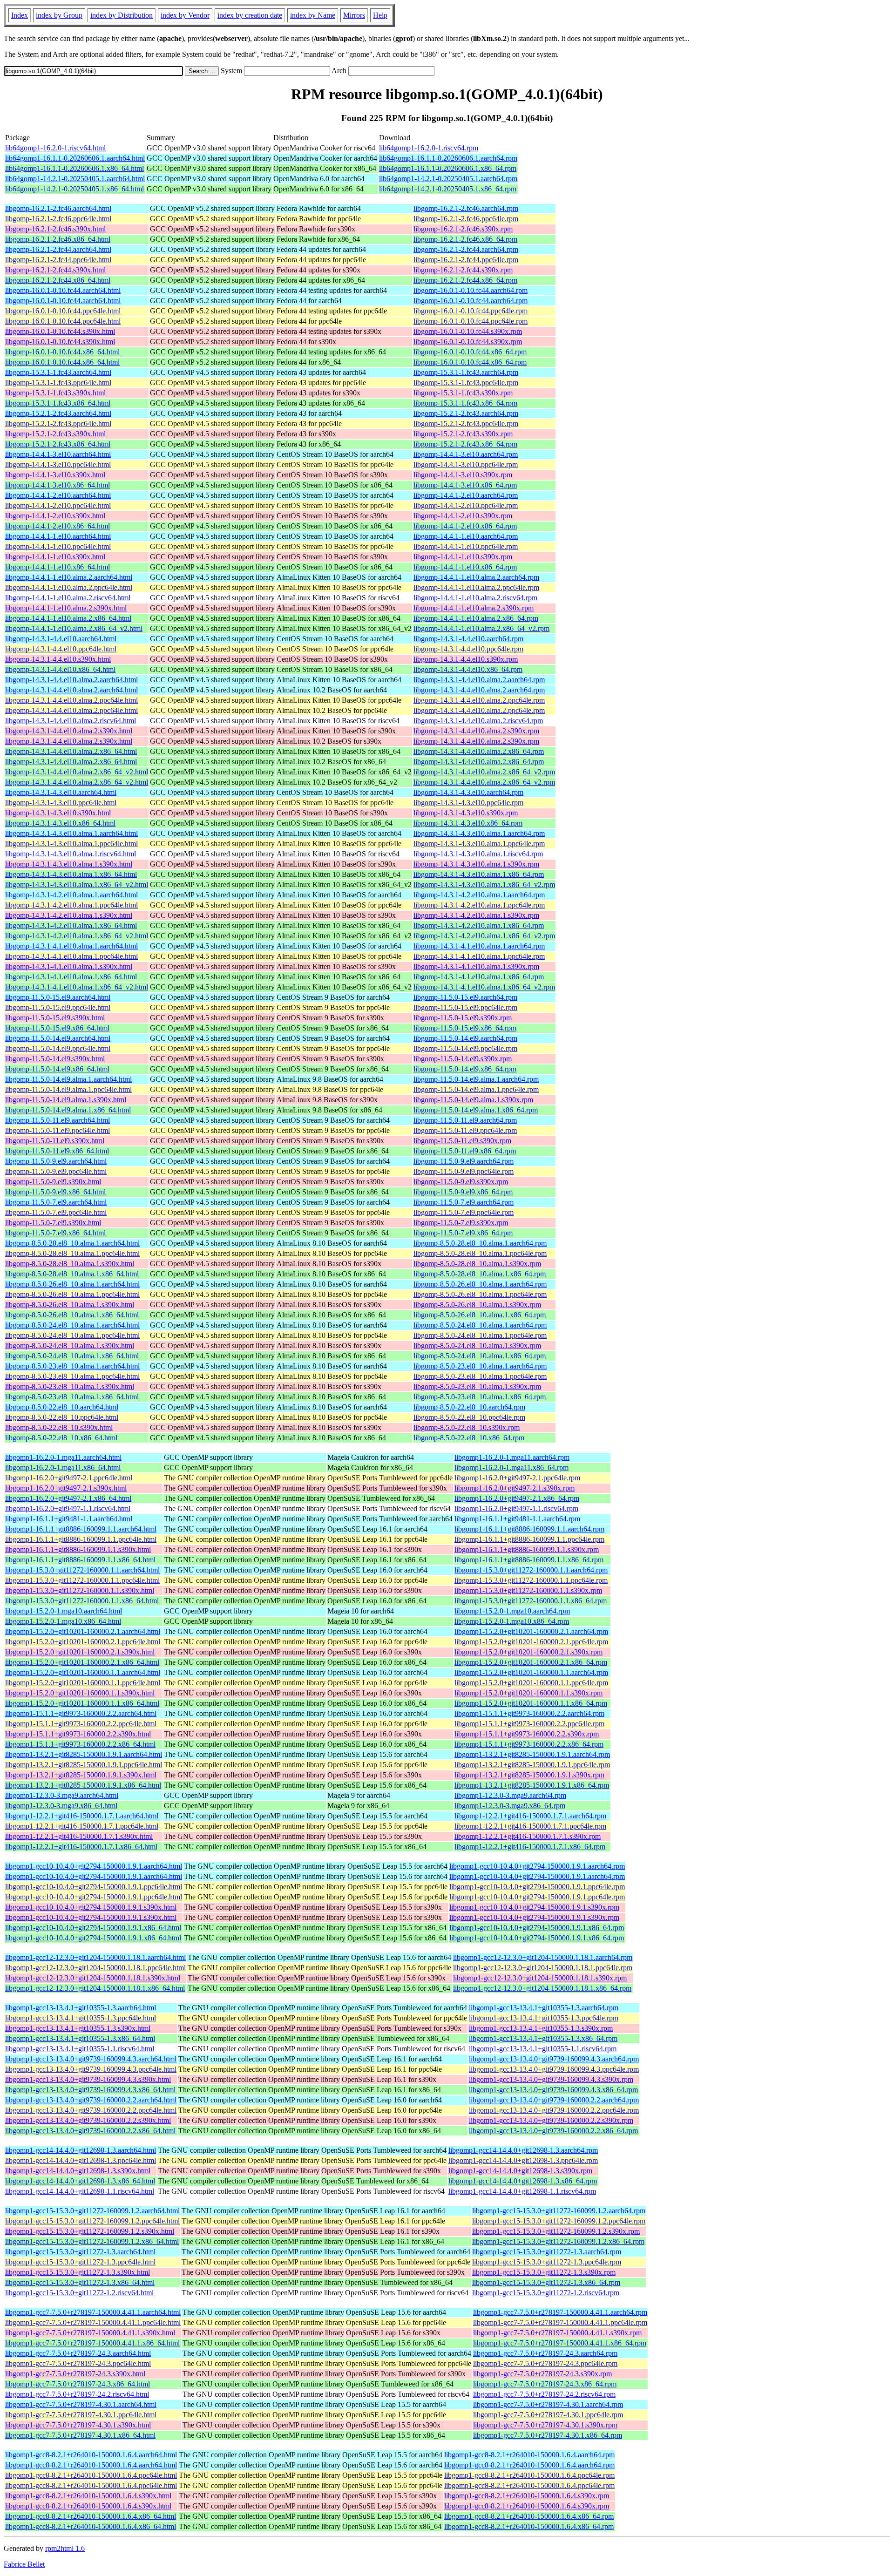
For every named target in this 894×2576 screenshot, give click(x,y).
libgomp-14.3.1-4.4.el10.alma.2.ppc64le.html (71, 700)
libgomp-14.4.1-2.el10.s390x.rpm (463, 516)
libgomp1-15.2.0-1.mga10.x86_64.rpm (512, 1621)
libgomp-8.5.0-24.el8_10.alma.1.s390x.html (70, 1346)
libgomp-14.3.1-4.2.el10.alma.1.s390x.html (69, 915)
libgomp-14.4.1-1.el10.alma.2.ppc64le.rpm (476, 587)
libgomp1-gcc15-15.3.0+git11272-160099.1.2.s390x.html (90, 2231)
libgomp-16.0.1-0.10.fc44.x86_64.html (62, 352)
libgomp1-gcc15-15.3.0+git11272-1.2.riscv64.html (79, 2293)
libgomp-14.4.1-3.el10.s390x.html (55, 475)
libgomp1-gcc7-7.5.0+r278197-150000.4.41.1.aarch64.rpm (560, 2312)
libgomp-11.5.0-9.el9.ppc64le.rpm (464, 1171)
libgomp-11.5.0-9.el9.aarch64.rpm (464, 1161)
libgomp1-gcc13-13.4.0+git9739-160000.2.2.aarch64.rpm (554, 2100)
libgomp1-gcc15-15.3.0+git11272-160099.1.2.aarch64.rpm (559, 2211)
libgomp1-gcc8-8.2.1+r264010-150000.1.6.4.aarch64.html (91, 2455)
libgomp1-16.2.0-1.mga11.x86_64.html (63, 1468)
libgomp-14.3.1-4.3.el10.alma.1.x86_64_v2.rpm (484, 885)
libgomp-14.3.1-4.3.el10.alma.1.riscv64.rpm (478, 854)
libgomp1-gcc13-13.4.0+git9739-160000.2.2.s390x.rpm (551, 2120)
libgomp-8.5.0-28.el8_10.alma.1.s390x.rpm (477, 1264)
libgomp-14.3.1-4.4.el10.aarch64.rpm (468, 639)
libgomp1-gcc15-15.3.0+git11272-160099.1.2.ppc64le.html (92, 2221)
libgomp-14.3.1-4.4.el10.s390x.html (58, 659)
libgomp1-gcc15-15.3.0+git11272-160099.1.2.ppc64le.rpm (559, 2221)
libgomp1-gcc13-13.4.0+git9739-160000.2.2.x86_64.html (90, 2131)
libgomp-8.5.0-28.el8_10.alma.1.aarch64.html (72, 1243)
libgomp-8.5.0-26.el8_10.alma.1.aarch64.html (72, 1284)
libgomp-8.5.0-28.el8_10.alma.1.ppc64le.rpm (480, 1253)
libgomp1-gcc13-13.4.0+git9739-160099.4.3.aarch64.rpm (554, 2059)
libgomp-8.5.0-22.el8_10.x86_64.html (61, 1438)
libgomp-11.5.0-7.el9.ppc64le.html (56, 1212)
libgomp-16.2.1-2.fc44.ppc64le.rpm (466, 260)
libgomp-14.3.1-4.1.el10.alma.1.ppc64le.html (71, 956)
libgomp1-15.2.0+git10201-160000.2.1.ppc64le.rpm (531, 1642)
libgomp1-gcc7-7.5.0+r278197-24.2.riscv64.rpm (544, 2394)
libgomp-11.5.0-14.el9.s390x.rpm (463, 1059)
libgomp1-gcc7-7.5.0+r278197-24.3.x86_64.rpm (545, 2384)
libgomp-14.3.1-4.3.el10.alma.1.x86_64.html (71, 874)
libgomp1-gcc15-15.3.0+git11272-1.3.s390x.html (78, 2272)
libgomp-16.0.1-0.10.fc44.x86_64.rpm (470, 352)
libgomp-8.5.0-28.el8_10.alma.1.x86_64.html (72, 1274)
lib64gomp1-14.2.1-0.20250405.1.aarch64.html (75, 179)
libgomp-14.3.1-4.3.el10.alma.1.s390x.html (69, 864)
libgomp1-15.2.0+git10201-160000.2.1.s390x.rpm (528, 1652)
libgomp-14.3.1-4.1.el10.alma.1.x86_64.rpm (479, 977)
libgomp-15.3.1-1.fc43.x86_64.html (58, 403)
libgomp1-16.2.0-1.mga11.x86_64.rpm (511, 1468)
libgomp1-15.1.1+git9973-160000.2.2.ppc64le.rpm (529, 1724)
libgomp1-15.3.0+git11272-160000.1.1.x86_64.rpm (531, 1601)
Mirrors (354, 15)
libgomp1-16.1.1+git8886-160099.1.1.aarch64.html (81, 1529)
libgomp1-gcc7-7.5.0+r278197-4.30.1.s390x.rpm (545, 2425)
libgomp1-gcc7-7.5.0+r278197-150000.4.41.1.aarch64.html (93, 2312)
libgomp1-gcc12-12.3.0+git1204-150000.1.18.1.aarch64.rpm (543, 1957)
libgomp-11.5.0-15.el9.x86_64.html (57, 1028)
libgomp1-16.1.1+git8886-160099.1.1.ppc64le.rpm (529, 1539)
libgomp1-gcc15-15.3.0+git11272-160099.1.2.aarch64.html (92, 2211)
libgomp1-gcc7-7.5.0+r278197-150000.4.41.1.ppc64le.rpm (560, 2322)
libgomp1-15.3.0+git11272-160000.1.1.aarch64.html (82, 1570)
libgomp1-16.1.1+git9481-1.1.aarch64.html (69, 1519)
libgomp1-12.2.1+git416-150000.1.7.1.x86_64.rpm (530, 1847)
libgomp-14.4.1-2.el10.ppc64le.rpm (466, 505)
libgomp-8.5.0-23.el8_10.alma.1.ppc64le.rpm (480, 1376)
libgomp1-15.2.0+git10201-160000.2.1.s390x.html (80, 1652)
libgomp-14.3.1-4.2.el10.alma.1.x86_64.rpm (479, 925)
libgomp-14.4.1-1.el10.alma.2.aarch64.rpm (476, 577)
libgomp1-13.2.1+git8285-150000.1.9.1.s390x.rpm (529, 1775)
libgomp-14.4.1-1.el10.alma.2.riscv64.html (68, 598)
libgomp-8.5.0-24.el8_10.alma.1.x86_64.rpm (480, 1356)
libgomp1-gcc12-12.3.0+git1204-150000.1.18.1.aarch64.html (95, 1957)
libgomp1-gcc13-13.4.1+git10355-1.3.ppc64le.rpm (544, 2018)
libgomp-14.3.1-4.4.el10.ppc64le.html (61, 649)
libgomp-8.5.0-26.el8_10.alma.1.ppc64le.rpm (480, 1294)
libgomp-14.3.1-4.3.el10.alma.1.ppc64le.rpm (479, 844)
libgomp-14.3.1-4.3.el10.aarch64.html (61, 792)
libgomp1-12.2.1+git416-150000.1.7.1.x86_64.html (81, 1847)
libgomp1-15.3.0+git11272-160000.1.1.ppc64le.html (82, 1580)
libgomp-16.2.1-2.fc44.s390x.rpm (463, 270)
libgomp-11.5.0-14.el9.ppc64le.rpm (465, 1048)
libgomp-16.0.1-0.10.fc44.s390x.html (60, 331)
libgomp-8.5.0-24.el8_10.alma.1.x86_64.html (72, 1356)
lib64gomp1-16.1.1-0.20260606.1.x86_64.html (74, 168)
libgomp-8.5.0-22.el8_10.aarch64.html (62, 1407)
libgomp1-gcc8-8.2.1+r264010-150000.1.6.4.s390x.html (88, 2496)
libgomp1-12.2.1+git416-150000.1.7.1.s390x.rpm (528, 1836)
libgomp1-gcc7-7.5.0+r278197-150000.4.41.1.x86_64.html (92, 2343)
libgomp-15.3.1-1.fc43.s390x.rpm (463, 393)
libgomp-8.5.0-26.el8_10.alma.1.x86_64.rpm (480, 1315)
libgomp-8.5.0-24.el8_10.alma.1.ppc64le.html (72, 1335)
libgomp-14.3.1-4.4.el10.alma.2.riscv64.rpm (478, 721)
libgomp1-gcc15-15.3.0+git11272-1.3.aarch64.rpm (547, 2252)
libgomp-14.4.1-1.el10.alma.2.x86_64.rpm (476, 618)
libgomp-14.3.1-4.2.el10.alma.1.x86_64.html (71, 925)
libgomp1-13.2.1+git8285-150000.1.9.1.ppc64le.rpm (532, 1765)
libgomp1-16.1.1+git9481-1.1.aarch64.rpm (517, 1519)
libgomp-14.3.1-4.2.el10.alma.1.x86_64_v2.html (77, 936)
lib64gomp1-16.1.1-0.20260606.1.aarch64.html (75, 158)
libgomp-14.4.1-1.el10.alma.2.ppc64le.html (69, 587)
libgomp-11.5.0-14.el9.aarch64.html (58, 1038)
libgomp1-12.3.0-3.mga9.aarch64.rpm (510, 1795)
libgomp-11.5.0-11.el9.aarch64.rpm (465, 1120)
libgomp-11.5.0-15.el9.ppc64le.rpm (465, 1007)
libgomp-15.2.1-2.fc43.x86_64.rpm (465, 444)
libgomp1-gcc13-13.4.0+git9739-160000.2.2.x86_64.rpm (553, 2131)
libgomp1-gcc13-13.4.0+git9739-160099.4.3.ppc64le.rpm (554, 2069)
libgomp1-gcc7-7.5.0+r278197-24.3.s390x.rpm (542, 2374)
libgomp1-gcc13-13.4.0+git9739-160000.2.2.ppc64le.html (91, 2110)
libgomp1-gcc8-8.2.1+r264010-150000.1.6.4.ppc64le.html (91, 2475)
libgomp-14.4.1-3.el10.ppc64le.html (58, 464)
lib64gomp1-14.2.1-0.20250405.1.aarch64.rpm (448, 179)
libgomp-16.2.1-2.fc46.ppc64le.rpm (466, 219)
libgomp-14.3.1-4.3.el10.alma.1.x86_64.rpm (479, 874)
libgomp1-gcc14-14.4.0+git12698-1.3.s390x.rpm (520, 2171)
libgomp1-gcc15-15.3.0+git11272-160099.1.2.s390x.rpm (556, 2231)
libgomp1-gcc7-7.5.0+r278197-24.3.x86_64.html (78, 2384)
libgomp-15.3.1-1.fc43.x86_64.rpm (465, 403)
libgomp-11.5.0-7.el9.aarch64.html (56, 1202)
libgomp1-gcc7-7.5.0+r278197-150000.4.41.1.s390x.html (90, 2333)
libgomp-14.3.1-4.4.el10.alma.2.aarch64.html (71, 680)
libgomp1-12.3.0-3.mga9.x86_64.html (61, 1806)
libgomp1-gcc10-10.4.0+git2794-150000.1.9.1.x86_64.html (93, 1928)
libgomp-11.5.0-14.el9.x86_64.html (57, 1069)
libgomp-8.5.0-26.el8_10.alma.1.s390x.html (70, 1305)
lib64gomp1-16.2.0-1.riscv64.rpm (429, 148)
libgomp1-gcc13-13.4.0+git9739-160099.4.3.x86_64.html (90, 2090)
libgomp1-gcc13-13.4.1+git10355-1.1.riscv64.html (80, 2049)
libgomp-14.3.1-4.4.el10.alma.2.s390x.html (69, 731)
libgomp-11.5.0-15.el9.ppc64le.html (58, 1007)
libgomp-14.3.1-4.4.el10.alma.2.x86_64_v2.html (77, 772)
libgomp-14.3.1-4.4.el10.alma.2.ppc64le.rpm (479, 700)
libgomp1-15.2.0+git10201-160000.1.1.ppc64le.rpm (531, 1683)
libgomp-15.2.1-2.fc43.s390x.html (55, 434)
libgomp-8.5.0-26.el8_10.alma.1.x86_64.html (72, 1315)
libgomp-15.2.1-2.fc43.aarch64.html (58, 413)
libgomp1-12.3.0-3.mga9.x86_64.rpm (510, 1806)
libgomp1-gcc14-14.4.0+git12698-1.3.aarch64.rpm (523, 2150)
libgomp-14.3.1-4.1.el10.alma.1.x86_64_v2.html (77, 987)
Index (20, 15)
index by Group (59, 15)
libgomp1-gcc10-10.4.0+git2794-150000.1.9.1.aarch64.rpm (537, 1866)
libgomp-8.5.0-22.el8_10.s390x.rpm (467, 1427)
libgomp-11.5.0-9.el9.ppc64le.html (56, 1171)
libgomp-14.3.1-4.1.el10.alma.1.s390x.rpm (476, 966)
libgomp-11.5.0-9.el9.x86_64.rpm (463, 1192)
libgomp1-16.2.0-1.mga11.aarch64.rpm (512, 1457)
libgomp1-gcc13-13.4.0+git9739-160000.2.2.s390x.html (88, 2120)
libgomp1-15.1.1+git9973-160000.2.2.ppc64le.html (81, 1724)
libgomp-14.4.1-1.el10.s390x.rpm (463, 557)
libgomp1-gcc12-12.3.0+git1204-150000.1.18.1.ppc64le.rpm (543, 1968)
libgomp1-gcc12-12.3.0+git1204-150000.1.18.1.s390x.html (93, 1978)
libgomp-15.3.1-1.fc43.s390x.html (55, 393)
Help (380, 15)
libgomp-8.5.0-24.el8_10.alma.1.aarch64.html (72, 1325)
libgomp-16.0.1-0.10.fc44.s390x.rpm (468, 331)
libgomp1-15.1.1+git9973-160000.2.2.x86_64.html (80, 1744)
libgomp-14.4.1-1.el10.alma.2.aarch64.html (69, 577)
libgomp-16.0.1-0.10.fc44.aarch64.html (63, 290)
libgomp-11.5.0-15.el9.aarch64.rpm (465, 997)
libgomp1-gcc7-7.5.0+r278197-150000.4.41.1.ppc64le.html (93, 2322)
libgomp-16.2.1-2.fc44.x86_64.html (58, 280)
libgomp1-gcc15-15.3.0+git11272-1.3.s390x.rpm (544, 2272)
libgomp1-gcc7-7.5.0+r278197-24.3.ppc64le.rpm (545, 2363)
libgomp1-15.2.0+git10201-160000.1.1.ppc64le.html (83, 1683)
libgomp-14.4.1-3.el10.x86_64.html (58, 485)
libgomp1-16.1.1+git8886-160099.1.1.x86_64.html (80, 1560)
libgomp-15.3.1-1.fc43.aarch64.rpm (466, 372)
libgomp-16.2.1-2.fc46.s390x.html (55, 229)
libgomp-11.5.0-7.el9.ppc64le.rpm (464, 1212)
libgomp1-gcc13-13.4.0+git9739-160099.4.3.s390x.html (88, 2079)
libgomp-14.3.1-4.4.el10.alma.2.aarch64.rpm (479, 680)
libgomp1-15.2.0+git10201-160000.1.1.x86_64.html (82, 1703)
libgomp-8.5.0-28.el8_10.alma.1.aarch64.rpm (480, 1243)
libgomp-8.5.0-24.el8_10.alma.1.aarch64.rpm (480, 1325)
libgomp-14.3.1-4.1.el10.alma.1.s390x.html (69, 966)
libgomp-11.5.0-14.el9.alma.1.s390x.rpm (473, 1100)
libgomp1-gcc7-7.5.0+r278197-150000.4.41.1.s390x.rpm (557, 2333)
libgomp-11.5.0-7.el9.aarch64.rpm (464, 1202)
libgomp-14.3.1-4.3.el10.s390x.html (58, 813)
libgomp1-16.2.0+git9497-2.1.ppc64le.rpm (517, 1478)
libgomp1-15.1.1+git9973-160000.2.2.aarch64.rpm (529, 1713)
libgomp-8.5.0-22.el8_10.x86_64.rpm (469, 1438)
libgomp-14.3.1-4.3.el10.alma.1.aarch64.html (71, 833)
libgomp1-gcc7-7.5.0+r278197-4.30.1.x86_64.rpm (548, 2435)
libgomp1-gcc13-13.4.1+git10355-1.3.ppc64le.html (81, 2018)
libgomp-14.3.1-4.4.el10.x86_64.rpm (468, 669)
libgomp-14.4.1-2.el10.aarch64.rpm (466, 495)
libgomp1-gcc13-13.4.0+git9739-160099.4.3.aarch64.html (91, 2059)
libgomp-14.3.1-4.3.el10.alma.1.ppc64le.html (71, 844)
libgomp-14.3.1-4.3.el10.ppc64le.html (61, 803)
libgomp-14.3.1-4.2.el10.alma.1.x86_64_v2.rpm (484, 936)
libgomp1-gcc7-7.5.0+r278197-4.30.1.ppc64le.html (81, 2415)
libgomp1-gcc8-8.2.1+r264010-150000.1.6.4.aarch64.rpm (529, 2455)
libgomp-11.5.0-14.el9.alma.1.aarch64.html (68, 1079)
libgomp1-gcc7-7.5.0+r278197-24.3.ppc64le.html (78, 2363)
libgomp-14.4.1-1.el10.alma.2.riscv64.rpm (475, 598)
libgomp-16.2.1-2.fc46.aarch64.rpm (466, 208)
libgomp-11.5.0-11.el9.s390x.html (55, 1141)
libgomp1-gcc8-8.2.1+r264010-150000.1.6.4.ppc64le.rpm (529, 2475)
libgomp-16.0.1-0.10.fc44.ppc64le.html (63, 311)
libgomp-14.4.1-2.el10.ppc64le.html (58, 505)
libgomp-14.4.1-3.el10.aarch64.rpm (466, 454)
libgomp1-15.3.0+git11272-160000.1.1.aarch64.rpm (531, 1570)
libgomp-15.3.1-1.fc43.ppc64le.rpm (466, 383)
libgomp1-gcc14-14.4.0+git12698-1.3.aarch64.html (81, 2150)
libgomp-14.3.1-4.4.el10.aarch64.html (61, 639)
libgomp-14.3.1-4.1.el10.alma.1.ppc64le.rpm (479, 956)
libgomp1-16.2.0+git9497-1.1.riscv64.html (68, 1508)
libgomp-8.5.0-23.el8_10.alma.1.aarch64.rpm (480, 1366)
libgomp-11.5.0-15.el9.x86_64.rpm (465, 1028)
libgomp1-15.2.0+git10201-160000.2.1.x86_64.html (82, 1662)
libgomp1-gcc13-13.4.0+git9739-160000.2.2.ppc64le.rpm (554, 2110)
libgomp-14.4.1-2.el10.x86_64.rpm (465, 526)
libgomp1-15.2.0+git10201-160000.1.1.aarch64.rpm (531, 1672)
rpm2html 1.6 (65, 2548)
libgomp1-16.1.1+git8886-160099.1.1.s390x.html (78, 1549)
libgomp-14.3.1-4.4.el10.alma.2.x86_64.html (71, 751)
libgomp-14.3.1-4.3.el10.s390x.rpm (466, 813)
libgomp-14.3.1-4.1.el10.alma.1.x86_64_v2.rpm (484, 987)
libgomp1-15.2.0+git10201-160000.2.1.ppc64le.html (83, 1642)
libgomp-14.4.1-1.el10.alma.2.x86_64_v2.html (74, 628)
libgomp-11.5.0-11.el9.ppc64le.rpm (465, 1130)
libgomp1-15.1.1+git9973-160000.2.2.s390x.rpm (527, 1734)
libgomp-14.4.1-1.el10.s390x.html (55, 557)
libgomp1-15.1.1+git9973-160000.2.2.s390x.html (78, 1734)
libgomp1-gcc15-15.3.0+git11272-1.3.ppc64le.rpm (547, 2262)
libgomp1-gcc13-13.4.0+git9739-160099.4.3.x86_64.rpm (553, 2090)
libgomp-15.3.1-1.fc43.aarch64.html (58, 372)
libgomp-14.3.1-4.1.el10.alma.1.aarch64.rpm (479, 946)
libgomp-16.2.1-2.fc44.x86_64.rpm (465, 280)
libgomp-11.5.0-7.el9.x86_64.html (55, 1233)
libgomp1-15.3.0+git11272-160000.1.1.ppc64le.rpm (531, 1580)
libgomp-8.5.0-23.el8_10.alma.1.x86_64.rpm (480, 1397)
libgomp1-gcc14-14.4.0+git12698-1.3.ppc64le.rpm (523, 2160)
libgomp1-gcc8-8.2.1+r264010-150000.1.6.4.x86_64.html (91, 2516)
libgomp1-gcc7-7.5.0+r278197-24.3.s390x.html (75, 2374)
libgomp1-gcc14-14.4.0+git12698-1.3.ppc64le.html (81, 2160)
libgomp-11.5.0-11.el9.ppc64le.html (58, 1130)
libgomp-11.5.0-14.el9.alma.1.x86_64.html (68, 1110)
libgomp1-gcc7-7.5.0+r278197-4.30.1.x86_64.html (80, 2435)
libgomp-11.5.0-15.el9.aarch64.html (58, 997)
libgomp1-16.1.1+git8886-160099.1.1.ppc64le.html (81, 1539)
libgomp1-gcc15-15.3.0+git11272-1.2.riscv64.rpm (546, 2293)
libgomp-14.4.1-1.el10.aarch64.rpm (466, 536)
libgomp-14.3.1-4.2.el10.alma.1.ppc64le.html (71, 905)
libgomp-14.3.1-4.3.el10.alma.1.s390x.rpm (476, 864)
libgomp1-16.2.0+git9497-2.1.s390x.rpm (515, 1488)
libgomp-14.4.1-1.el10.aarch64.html (58, 536)
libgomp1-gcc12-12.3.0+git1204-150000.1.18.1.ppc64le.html (95, 1968)
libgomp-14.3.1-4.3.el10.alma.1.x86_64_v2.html (77, 885)
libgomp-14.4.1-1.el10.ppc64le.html (58, 546)
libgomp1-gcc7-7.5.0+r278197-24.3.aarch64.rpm (545, 2353)
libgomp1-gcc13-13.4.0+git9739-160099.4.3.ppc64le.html (91, 2069)
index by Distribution (122, 15)
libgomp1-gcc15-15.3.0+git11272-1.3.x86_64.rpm (546, 2282)
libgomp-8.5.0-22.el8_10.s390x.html (59, 1427)
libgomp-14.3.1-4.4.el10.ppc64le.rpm (468, 649)
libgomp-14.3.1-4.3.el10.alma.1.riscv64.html (71, 854)
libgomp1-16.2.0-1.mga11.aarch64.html (63, 1457)
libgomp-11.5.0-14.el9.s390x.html (55, 1059)
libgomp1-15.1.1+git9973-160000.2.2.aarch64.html (81, 1713)
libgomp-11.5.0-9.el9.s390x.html (53, 1182)
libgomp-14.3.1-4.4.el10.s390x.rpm (466, 659)
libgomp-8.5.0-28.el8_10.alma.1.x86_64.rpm (480, 1274)
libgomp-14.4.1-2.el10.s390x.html (55, 516)
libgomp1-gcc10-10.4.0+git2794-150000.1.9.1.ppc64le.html (94, 1887)
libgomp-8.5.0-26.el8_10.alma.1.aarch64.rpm (480, 1284)
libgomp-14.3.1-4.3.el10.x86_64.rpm (468, 823)
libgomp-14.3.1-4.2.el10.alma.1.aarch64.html (71, 895)
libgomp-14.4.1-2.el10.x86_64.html (58, 526)
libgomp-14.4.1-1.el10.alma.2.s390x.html (66, 608)
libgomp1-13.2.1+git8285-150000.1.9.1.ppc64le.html (84, 1765)
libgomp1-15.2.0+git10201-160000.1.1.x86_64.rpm (531, 1703)
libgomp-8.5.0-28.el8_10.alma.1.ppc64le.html (72, 1253)
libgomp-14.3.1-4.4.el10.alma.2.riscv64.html (71, 721)
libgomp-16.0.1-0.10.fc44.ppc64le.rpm (471, 311)
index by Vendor (185, 15)
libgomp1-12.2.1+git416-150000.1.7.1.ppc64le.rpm (530, 1826)
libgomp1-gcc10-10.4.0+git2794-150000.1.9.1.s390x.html (91, 1907)
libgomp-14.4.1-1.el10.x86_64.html (58, 567)
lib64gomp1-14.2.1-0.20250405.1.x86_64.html (74, 189)
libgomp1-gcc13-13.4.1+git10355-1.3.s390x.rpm (541, 2028)
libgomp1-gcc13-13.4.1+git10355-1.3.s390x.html (78, 2028)
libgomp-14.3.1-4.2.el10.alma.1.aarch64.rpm (479, 895)
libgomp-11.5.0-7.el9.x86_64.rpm (463, 1233)
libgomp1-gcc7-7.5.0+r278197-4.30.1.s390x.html (78, 2425)
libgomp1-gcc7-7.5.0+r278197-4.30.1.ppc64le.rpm (548, 2415)
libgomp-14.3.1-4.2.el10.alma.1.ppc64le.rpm (479, 905)
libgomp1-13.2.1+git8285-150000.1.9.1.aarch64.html (84, 1754)
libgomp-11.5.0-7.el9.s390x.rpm (461, 1223)
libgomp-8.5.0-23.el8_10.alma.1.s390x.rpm (477, 1386)
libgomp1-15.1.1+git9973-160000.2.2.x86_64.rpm (529, 1744)
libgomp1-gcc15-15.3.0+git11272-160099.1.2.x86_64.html (92, 2241)
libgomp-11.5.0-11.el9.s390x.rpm (462, 1141)
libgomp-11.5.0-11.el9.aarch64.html (58, 1120)
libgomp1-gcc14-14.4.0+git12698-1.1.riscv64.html (80, 2191)
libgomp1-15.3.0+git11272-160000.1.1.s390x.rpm (528, 1590)
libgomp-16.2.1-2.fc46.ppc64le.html (58, 219)
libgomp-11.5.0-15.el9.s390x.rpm (463, 1018)
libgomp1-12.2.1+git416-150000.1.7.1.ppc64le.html (82, 1826)
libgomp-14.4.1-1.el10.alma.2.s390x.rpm (474, 608)
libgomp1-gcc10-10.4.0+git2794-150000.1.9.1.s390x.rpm (534, 1907)
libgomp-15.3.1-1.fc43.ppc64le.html (58, 383)
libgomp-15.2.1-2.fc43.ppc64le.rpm (466, 424)
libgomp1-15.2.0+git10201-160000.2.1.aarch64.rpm (531, 1631)
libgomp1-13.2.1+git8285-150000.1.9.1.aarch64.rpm (532, 1754)
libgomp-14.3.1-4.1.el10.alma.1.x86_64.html (71, 977)
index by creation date (250, 15)
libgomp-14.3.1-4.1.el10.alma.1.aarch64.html (71, 946)
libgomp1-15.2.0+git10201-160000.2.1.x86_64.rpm (531, 1662)
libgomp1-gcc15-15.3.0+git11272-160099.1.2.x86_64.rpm (558, 2241)
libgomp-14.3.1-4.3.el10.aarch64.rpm (468, 792)
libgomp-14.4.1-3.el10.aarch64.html (58, 454)
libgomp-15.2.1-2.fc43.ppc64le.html (58, 424)
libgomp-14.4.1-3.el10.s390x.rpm (463, 475)
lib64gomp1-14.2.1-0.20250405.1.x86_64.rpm (448, 189)
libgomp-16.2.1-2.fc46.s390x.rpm (463, 229)
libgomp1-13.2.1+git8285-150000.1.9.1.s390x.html (81, 1775)
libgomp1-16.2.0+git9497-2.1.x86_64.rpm (517, 1498)
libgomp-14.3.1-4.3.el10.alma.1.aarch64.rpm (479, 833)
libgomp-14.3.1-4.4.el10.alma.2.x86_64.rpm (479, 751)
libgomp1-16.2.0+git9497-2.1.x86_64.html (68, 1498)
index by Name (313, 15)
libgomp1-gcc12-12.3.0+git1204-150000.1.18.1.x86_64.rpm (542, 1988)
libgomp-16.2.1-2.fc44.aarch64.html (58, 249)
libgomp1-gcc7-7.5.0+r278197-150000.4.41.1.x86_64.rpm (560, 2343)
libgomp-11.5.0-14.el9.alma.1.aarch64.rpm (476, 1079)
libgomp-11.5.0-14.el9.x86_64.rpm (465, 1069)
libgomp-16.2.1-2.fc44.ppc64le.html (58, 260)
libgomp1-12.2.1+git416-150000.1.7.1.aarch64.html (82, 1816)
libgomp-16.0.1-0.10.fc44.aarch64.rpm (471, 290)
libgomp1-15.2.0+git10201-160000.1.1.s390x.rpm (528, 1693)
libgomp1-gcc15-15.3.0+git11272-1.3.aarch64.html (80, 2252)
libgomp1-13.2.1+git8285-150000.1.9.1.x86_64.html (83, 1785)
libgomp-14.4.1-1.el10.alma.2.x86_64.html (68, 618)
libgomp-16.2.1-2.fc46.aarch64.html (58, 208)
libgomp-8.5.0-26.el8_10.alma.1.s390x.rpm (477, 1305)
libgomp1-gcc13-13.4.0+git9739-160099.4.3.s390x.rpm (551, 2079)
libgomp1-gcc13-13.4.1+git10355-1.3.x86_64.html (80, 2038)
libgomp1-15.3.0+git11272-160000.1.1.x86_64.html (82, 1601)
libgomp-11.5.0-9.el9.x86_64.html (55, 1192)
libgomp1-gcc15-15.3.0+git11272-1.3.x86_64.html (80, 2282)
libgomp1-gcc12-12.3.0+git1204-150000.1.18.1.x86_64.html (95, 1988)
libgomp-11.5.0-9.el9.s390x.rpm (461, 1182)
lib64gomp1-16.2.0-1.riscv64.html (55, 148)
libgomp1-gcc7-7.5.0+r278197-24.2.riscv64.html (77, 2394)
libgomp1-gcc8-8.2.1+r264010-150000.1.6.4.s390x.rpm (527, 2496)
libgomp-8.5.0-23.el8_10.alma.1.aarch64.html (72, 1366)
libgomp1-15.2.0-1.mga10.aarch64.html (64, 1611)
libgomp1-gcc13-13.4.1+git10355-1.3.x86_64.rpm (543, 2038)
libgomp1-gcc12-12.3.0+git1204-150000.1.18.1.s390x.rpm (540, 1978)
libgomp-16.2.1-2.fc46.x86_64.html (58, 239)
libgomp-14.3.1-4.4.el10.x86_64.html (60, 669)
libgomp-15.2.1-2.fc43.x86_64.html (58, 444)
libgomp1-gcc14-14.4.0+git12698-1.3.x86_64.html (80, 2181)
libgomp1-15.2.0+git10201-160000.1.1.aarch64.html (83, 1672)
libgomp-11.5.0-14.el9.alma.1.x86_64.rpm (476, 1110)
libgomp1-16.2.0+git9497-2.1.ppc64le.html (69, 1478)
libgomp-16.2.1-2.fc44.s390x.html (55, 270)
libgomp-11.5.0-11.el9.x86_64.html (57, 1151)
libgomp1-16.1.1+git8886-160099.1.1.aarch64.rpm (529, 1529)
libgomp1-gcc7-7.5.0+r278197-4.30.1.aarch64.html (81, 2404)
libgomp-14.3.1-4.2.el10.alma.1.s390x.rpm (476, 915)
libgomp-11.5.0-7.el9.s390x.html (53, 1223)
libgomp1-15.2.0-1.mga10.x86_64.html (63, 1621)
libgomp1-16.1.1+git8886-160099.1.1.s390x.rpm (527, 1549)
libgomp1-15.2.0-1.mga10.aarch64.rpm (512, 1611)
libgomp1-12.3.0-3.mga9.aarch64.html (62, 1795)
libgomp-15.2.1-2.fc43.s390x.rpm (463, 434)
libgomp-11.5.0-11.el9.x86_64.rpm (465, 1151)
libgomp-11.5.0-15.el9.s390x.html (55, 1018)
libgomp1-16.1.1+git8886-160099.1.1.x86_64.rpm (529, 1560)
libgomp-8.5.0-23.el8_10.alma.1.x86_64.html (72, 1397)
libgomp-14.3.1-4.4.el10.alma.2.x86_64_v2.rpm (484, 772)
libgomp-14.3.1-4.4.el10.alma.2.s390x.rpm (476, 731)
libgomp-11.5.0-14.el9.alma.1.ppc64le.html (68, 1089)
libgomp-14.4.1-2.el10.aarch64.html (58, 495)
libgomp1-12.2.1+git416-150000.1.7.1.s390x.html (79, 1836)
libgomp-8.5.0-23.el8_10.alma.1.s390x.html (70, 1386)
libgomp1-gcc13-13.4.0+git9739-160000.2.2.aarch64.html (91, 2100)
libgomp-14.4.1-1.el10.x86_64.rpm (465, 567)
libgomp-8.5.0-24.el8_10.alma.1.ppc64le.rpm (480, 1335)
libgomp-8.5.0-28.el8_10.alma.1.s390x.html (70, 1264)
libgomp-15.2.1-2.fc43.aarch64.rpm (466, 413)
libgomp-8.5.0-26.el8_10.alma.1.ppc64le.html (72, 1294)
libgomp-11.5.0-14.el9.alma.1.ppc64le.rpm (476, 1089)
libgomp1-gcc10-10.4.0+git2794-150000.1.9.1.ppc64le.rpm (537, 1887)
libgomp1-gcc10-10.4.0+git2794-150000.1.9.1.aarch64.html (94, 1866)
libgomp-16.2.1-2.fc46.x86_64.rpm (465, 239)
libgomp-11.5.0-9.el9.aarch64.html (56, 1161)
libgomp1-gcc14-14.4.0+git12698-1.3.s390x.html (78, 2171)
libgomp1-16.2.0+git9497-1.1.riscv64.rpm (516, 1508)
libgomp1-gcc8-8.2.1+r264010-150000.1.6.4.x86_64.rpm (529, 2516)
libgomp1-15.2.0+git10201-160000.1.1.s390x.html (80, 1693)
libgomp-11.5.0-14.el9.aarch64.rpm (465, 1038)
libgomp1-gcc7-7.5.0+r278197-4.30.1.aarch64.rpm (548, 2404)
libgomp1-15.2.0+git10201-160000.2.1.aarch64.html (83, 1631)
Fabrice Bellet (24, 2564)
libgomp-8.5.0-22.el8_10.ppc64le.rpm (469, 1417)
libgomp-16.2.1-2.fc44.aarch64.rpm (466, 249)
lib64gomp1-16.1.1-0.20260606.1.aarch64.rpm (448, 158)
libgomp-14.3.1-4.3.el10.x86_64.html (60, 823)
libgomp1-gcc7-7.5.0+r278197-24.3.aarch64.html (78, 2353)
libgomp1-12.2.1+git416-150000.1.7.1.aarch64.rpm (530, 1816)
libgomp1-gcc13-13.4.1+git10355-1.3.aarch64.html (81, 2008)
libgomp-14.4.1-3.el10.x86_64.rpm (465, 485)
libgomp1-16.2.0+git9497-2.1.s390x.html (66, 1488)
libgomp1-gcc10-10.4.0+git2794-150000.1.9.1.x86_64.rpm (537, 1928)
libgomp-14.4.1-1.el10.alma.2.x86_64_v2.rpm (481, 628)
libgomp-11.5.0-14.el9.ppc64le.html (58, 1048)
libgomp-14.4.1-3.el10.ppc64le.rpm (466, 464)
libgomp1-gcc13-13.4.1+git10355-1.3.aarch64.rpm (544, 2008)
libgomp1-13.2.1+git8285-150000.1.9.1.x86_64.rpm (532, 1785)
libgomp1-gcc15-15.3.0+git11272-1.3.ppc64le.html (80, 2262)
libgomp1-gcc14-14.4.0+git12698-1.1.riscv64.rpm (522, 2191)
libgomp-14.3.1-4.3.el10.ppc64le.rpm (468, 803)
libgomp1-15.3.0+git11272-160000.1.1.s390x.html (80, 1590)
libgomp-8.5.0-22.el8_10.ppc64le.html (62, 1417)
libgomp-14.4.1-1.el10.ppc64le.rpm (466, 546)
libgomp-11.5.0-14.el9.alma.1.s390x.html (66, 1100)
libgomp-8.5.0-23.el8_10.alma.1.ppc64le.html (72, 1376)
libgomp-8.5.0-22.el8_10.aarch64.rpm (469, 1407)
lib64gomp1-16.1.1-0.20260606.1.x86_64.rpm (448, 168)
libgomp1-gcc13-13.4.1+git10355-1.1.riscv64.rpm (543, 2049)
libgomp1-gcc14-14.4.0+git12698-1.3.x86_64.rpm (523, 2181)
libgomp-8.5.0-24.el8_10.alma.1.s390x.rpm (477, 1346)
